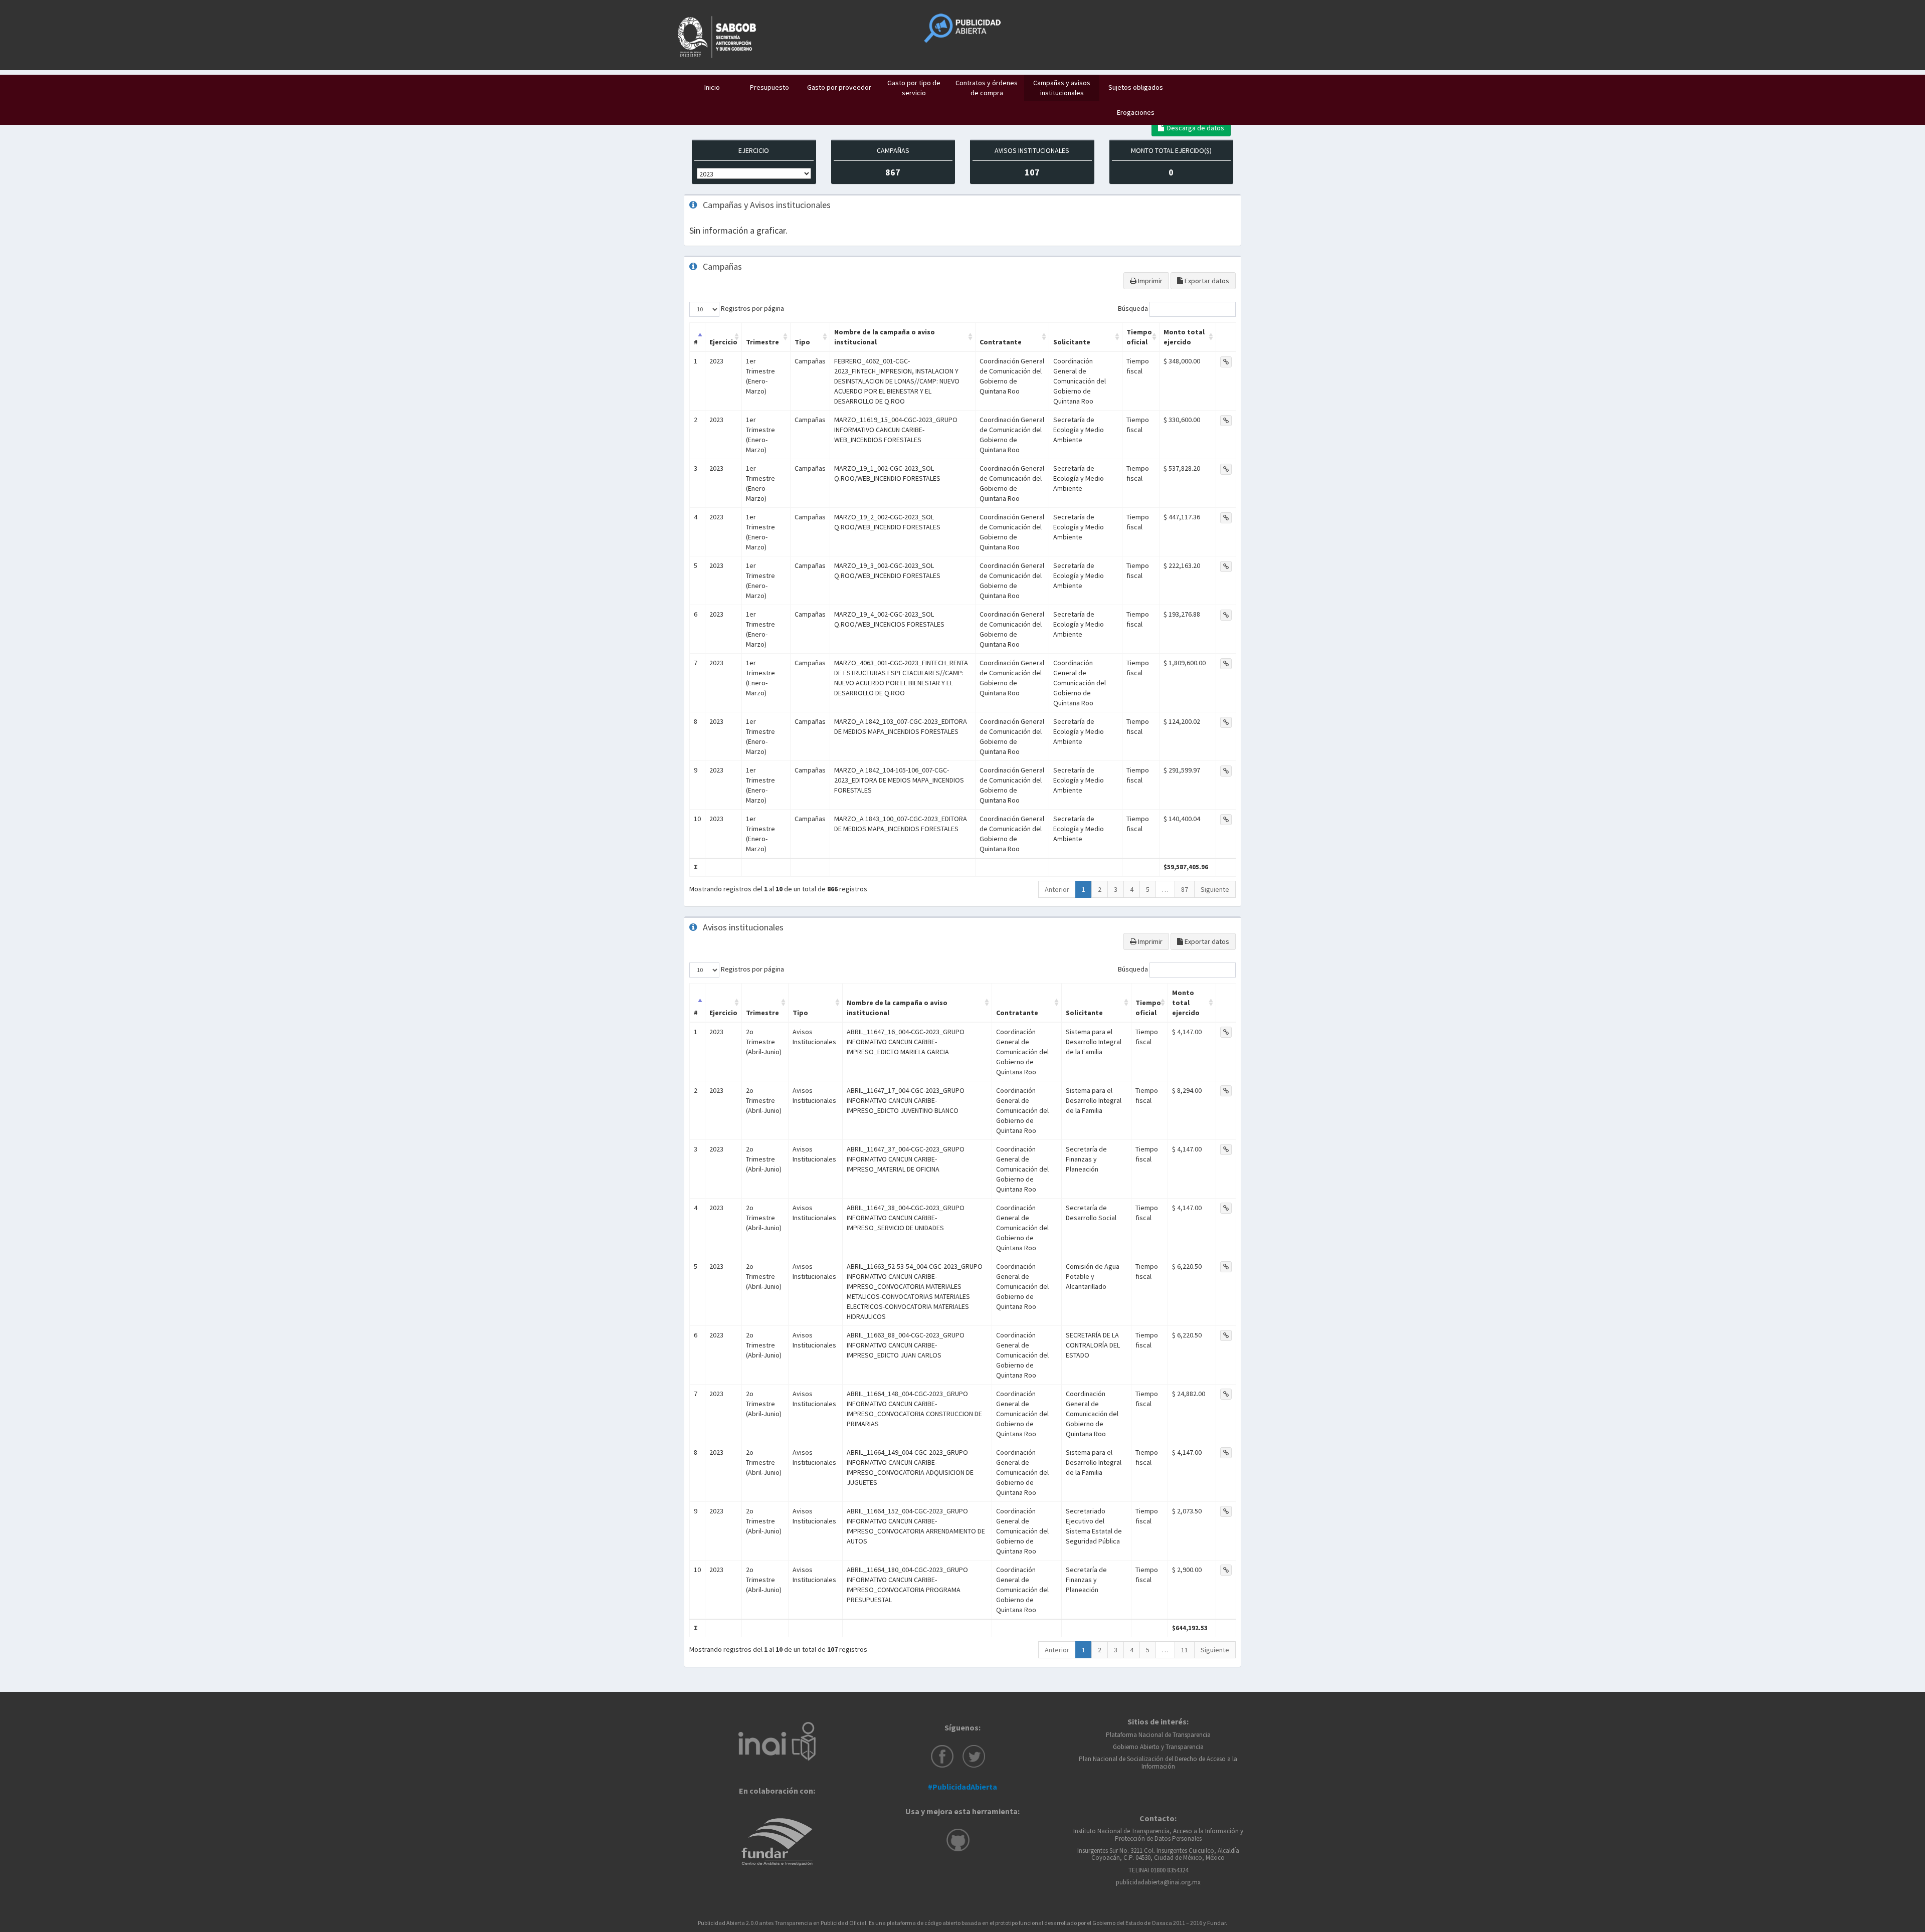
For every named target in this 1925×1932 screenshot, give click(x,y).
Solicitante (1072, 342)
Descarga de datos (1194, 128)
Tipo (802, 342)
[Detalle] (1226, 362)
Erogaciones (1136, 112)
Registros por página (752, 308)
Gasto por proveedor (839, 87)
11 (1185, 1650)
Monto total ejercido (1184, 337)
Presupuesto (769, 87)
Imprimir (1149, 281)
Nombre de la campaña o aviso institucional (885, 337)
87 (1185, 889)
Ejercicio (723, 342)
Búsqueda (1134, 308)
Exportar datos (1206, 281)
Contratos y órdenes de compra (987, 88)
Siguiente (1215, 889)
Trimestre (762, 342)
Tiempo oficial (1139, 337)
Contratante (1001, 342)
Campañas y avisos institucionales (1062, 88)
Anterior (1057, 889)
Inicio (712, 87)
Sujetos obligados (1136, 87)
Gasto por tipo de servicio (914, 88)
